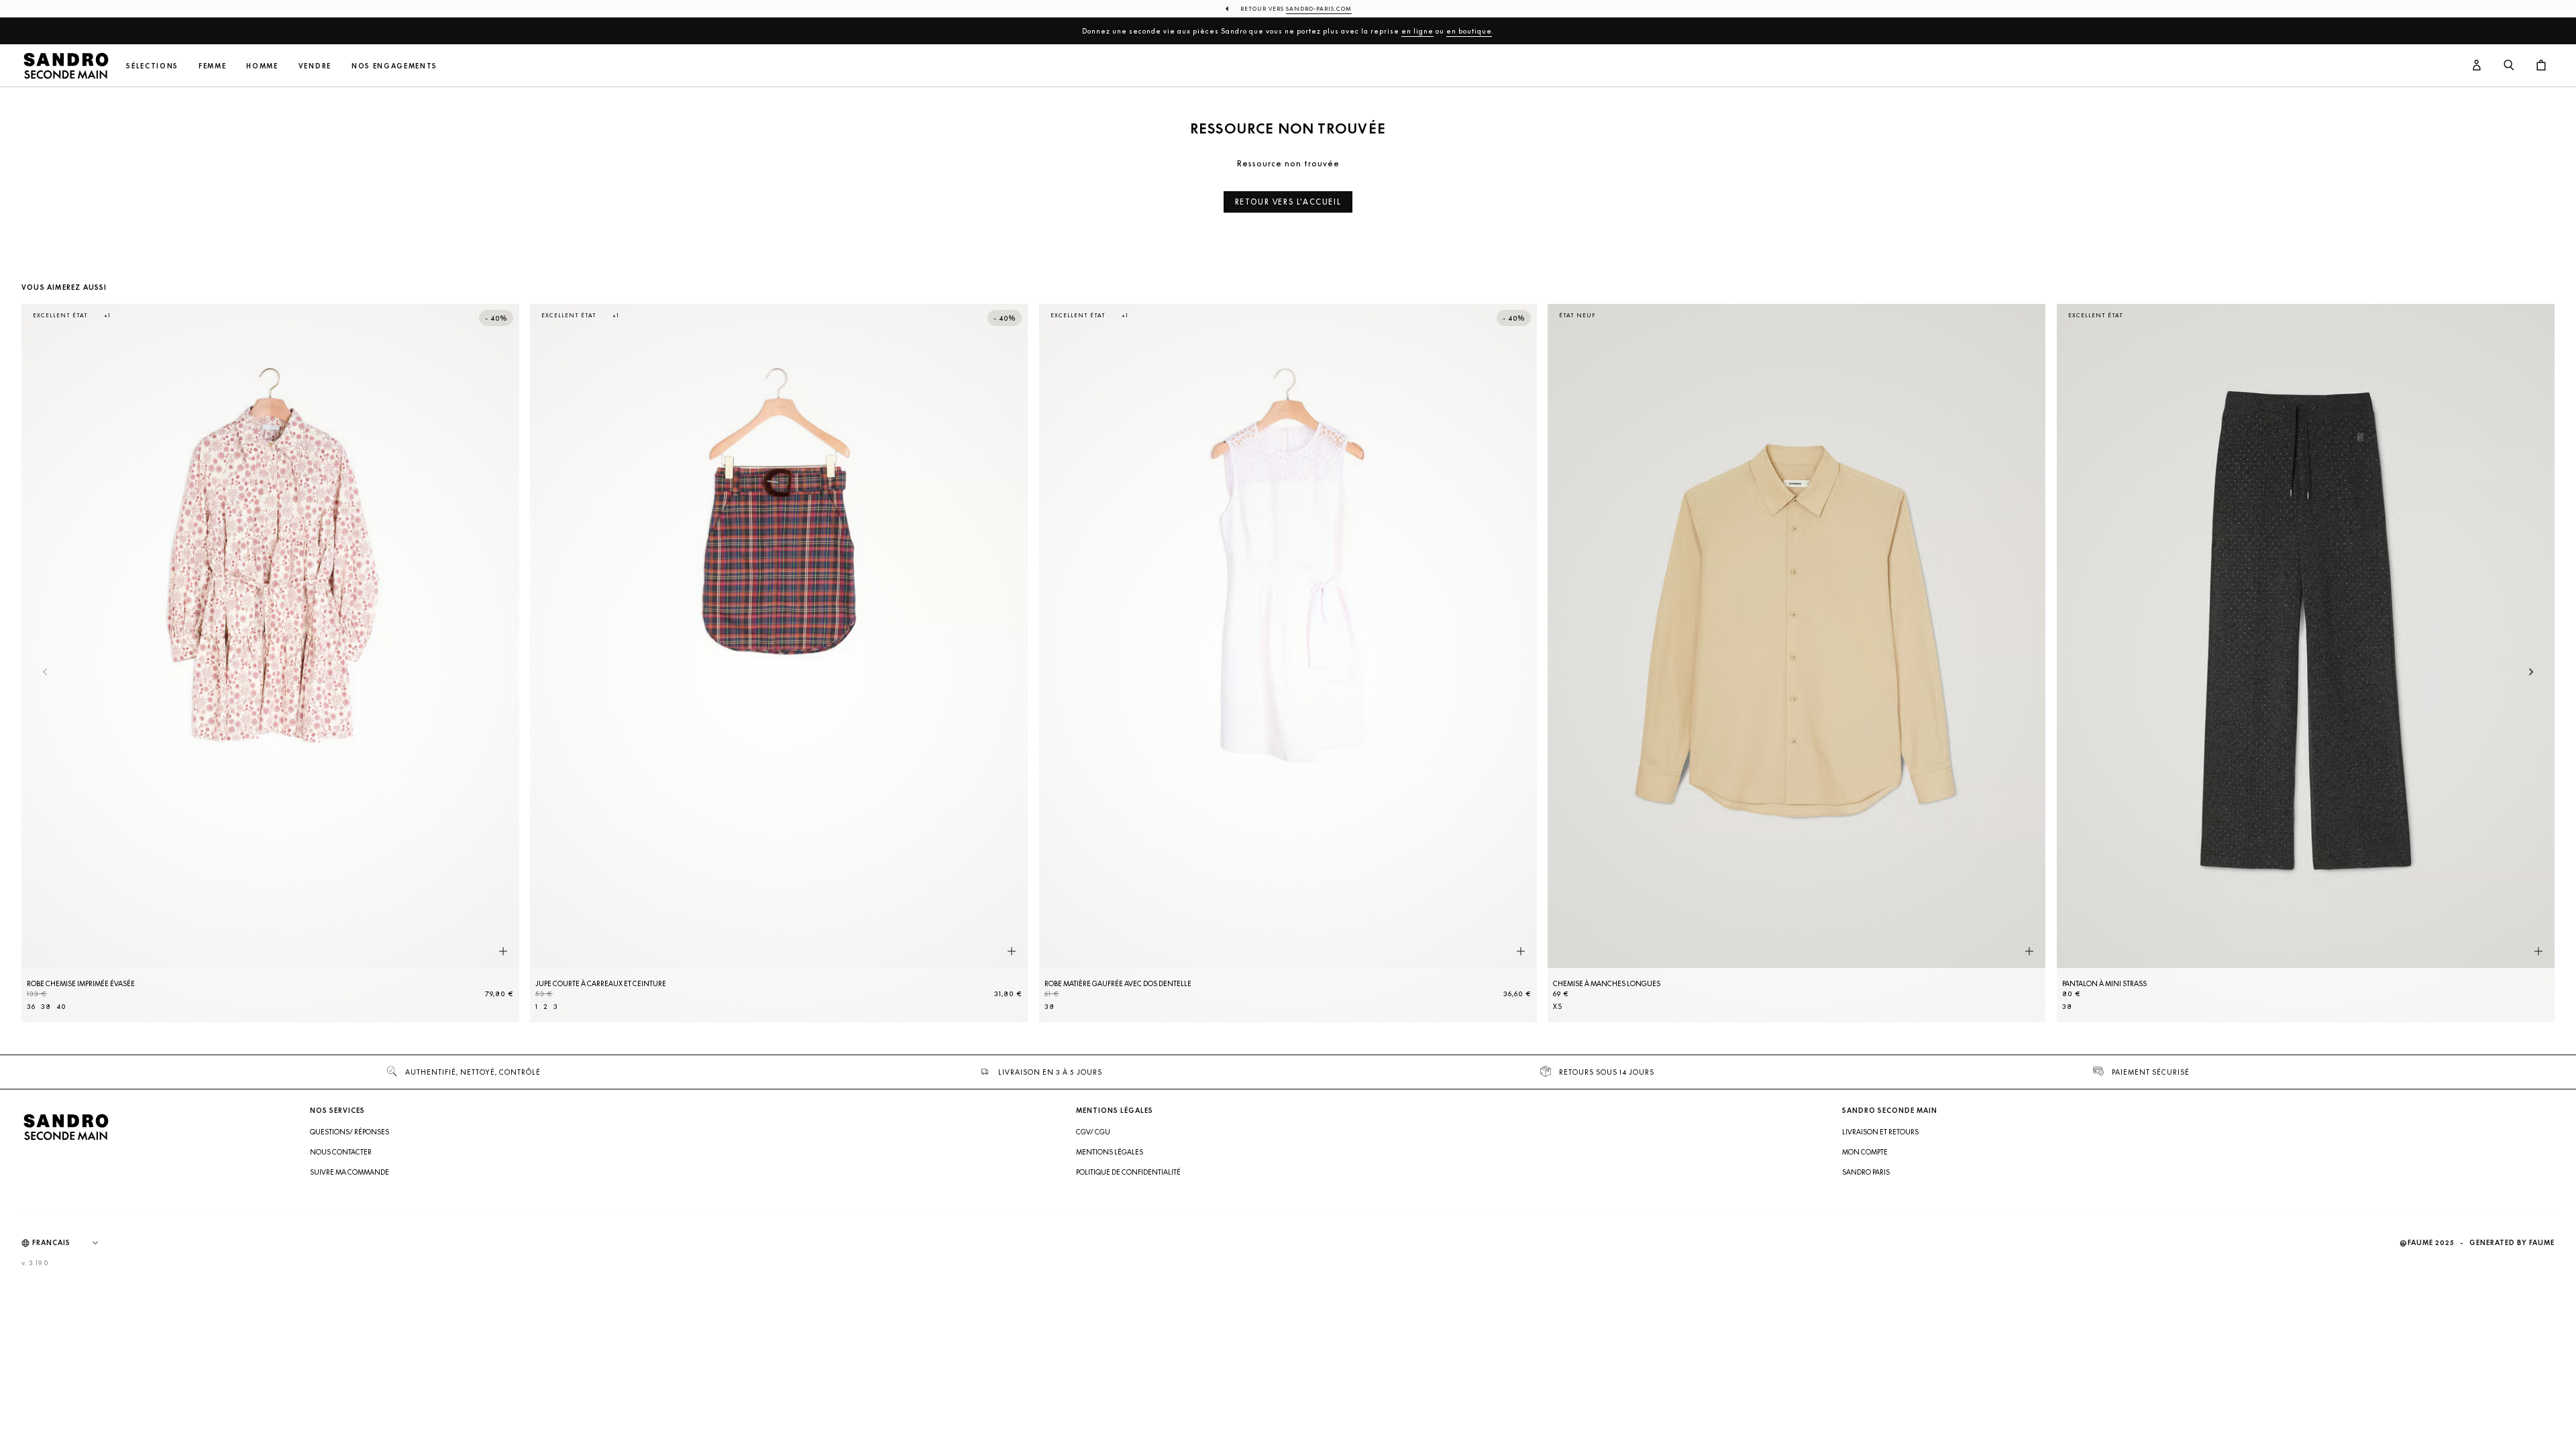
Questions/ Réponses (350, 1132)
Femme (212, 66)
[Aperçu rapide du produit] (503, 952)
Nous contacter (341, 1152)
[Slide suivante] (2531, 673)
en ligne (1417, 31)
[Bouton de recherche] (2509, 66)
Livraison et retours (1880, 1132)
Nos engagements (394, 66)
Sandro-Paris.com (1319, 9)
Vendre (315, 66)
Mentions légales (1110, 1152)
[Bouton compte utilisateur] (2477, 66)
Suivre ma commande (350, 1172)
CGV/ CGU (1093, 1132)
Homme (262, 66)
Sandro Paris (1866, 1172)
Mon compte (1865, 1152)
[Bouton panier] (2541, 66)
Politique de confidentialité (1128, 1172)
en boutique (1469, 31)
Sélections (152, 66)
